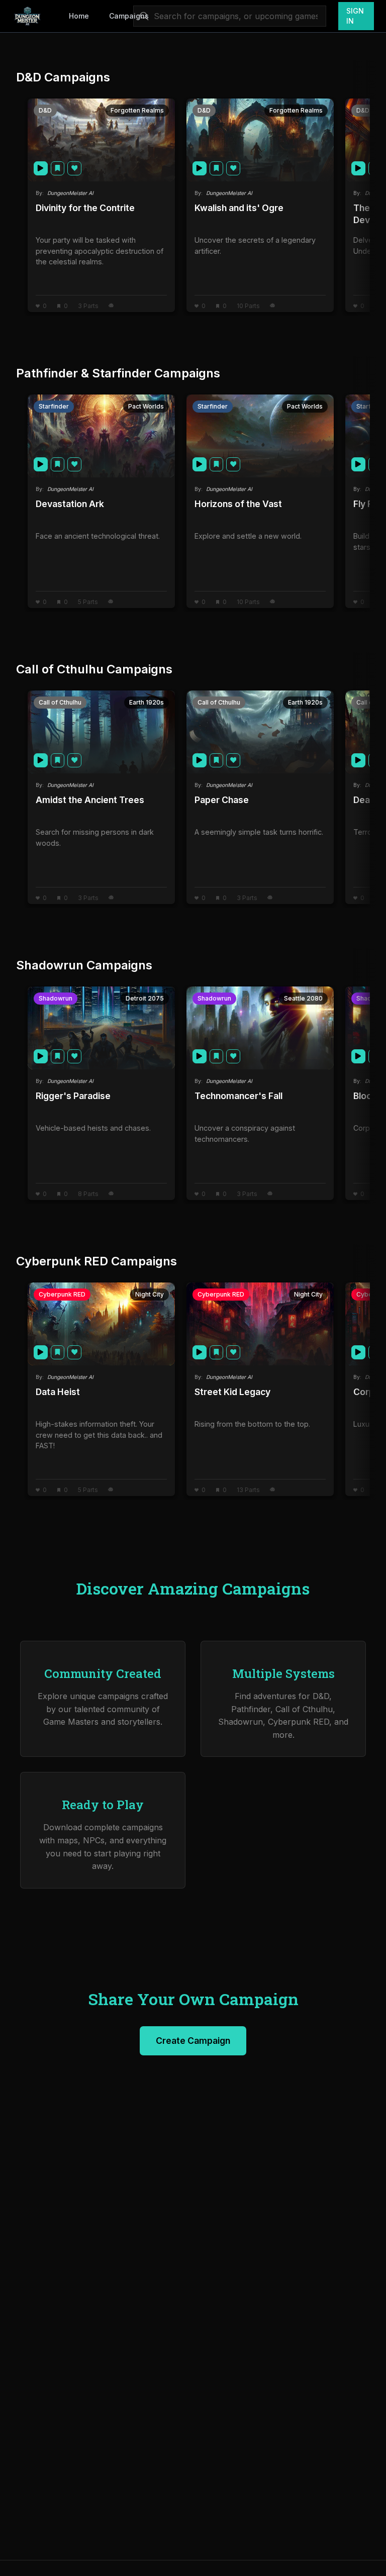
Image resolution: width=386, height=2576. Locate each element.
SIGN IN (355, 16)
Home (79, 16)
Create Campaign (193, 2041)
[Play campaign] (41, 168)
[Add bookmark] (58, 168)
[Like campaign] (74, 168)
